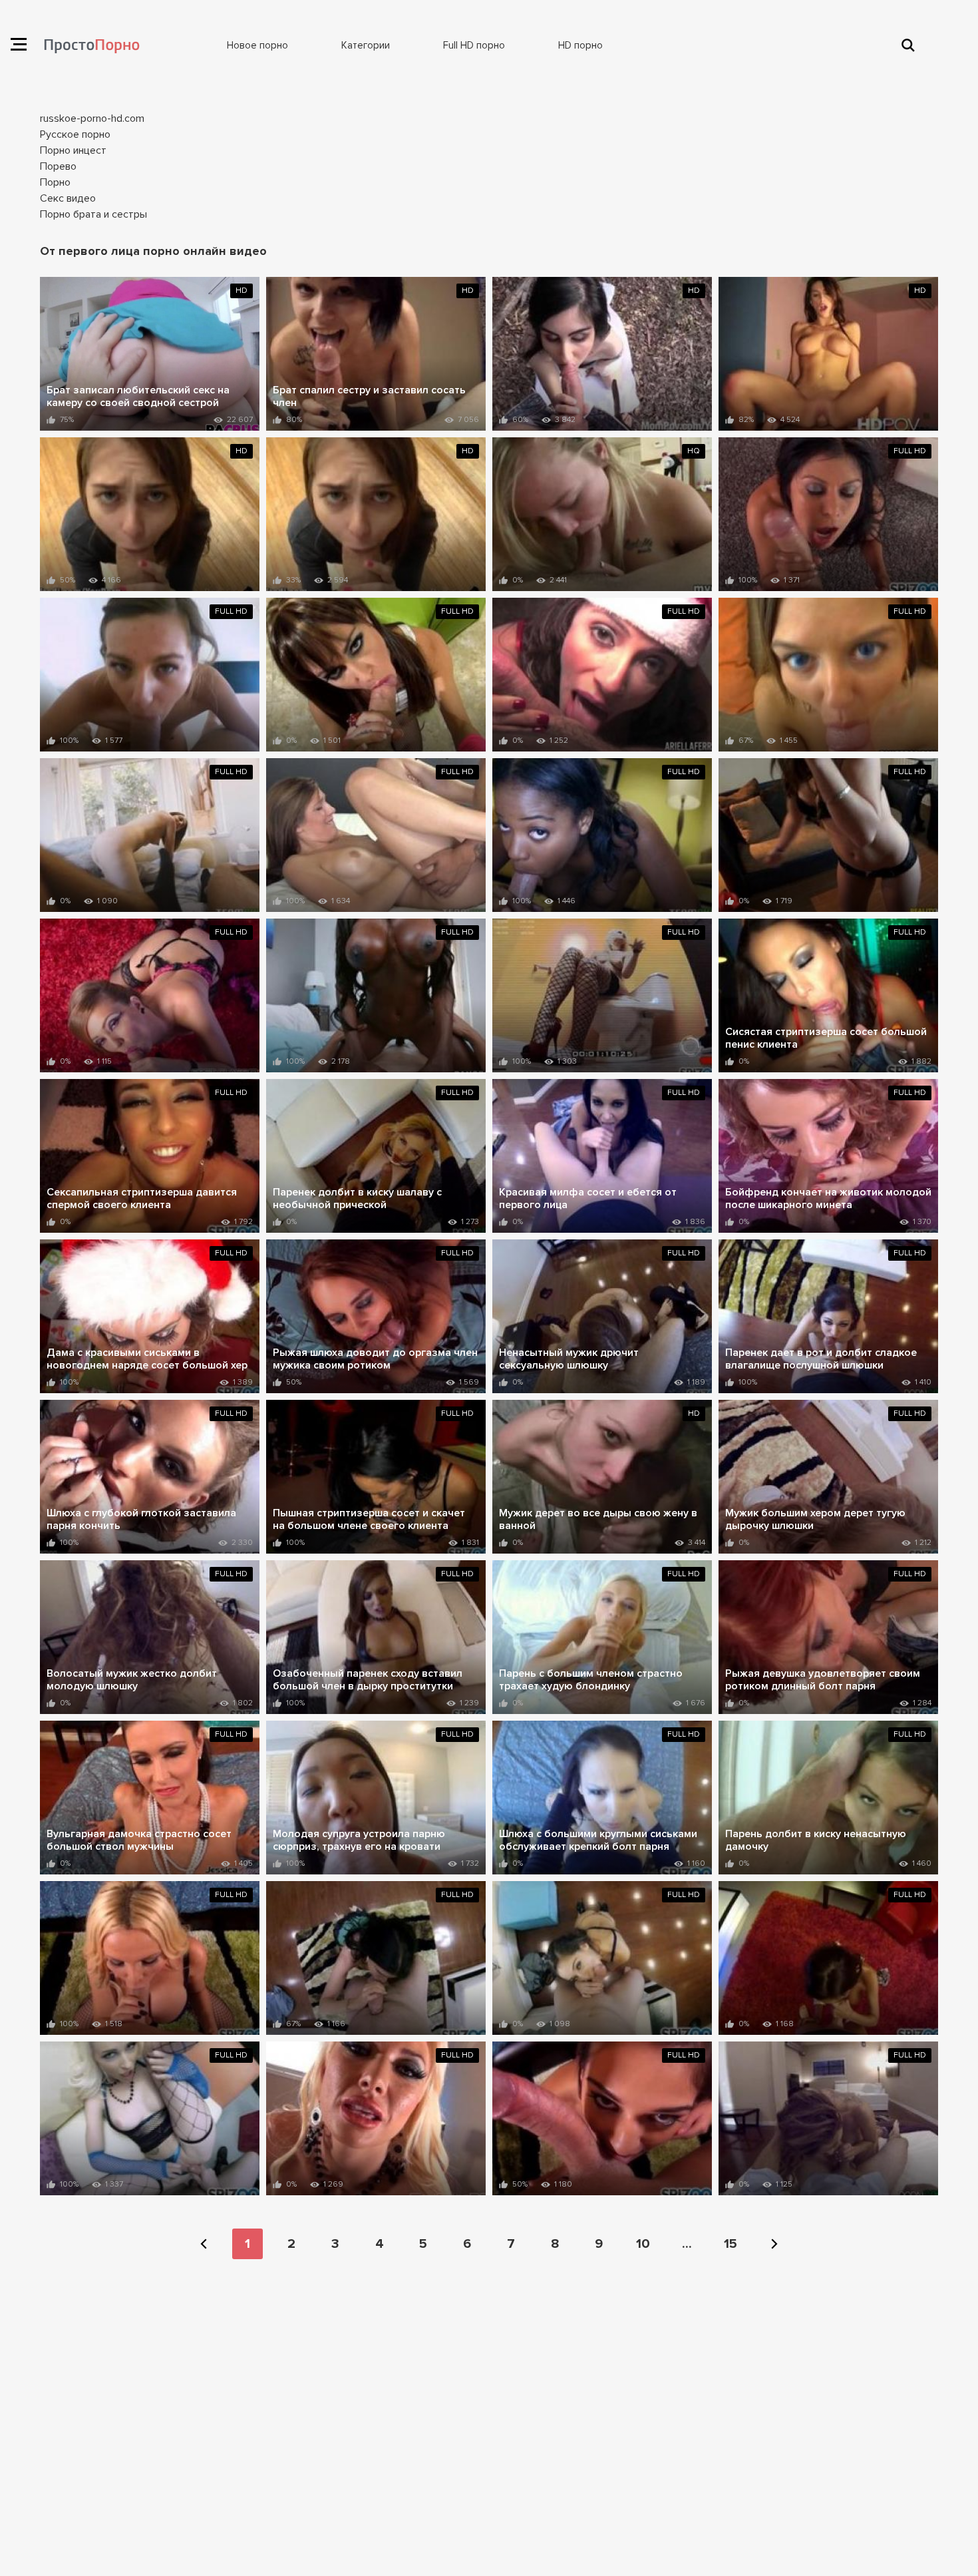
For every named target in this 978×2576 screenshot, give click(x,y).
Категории (366, 45)
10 (643, 2244)
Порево (58, 166)
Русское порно (75, 134)
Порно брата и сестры (93, 214)
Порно (55, 182)
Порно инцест (73, 150)
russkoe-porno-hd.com (92, 118)
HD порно (580, 45)
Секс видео (68, 198)
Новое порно (257, 45)
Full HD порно (474, 45)
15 (731, 2244)
